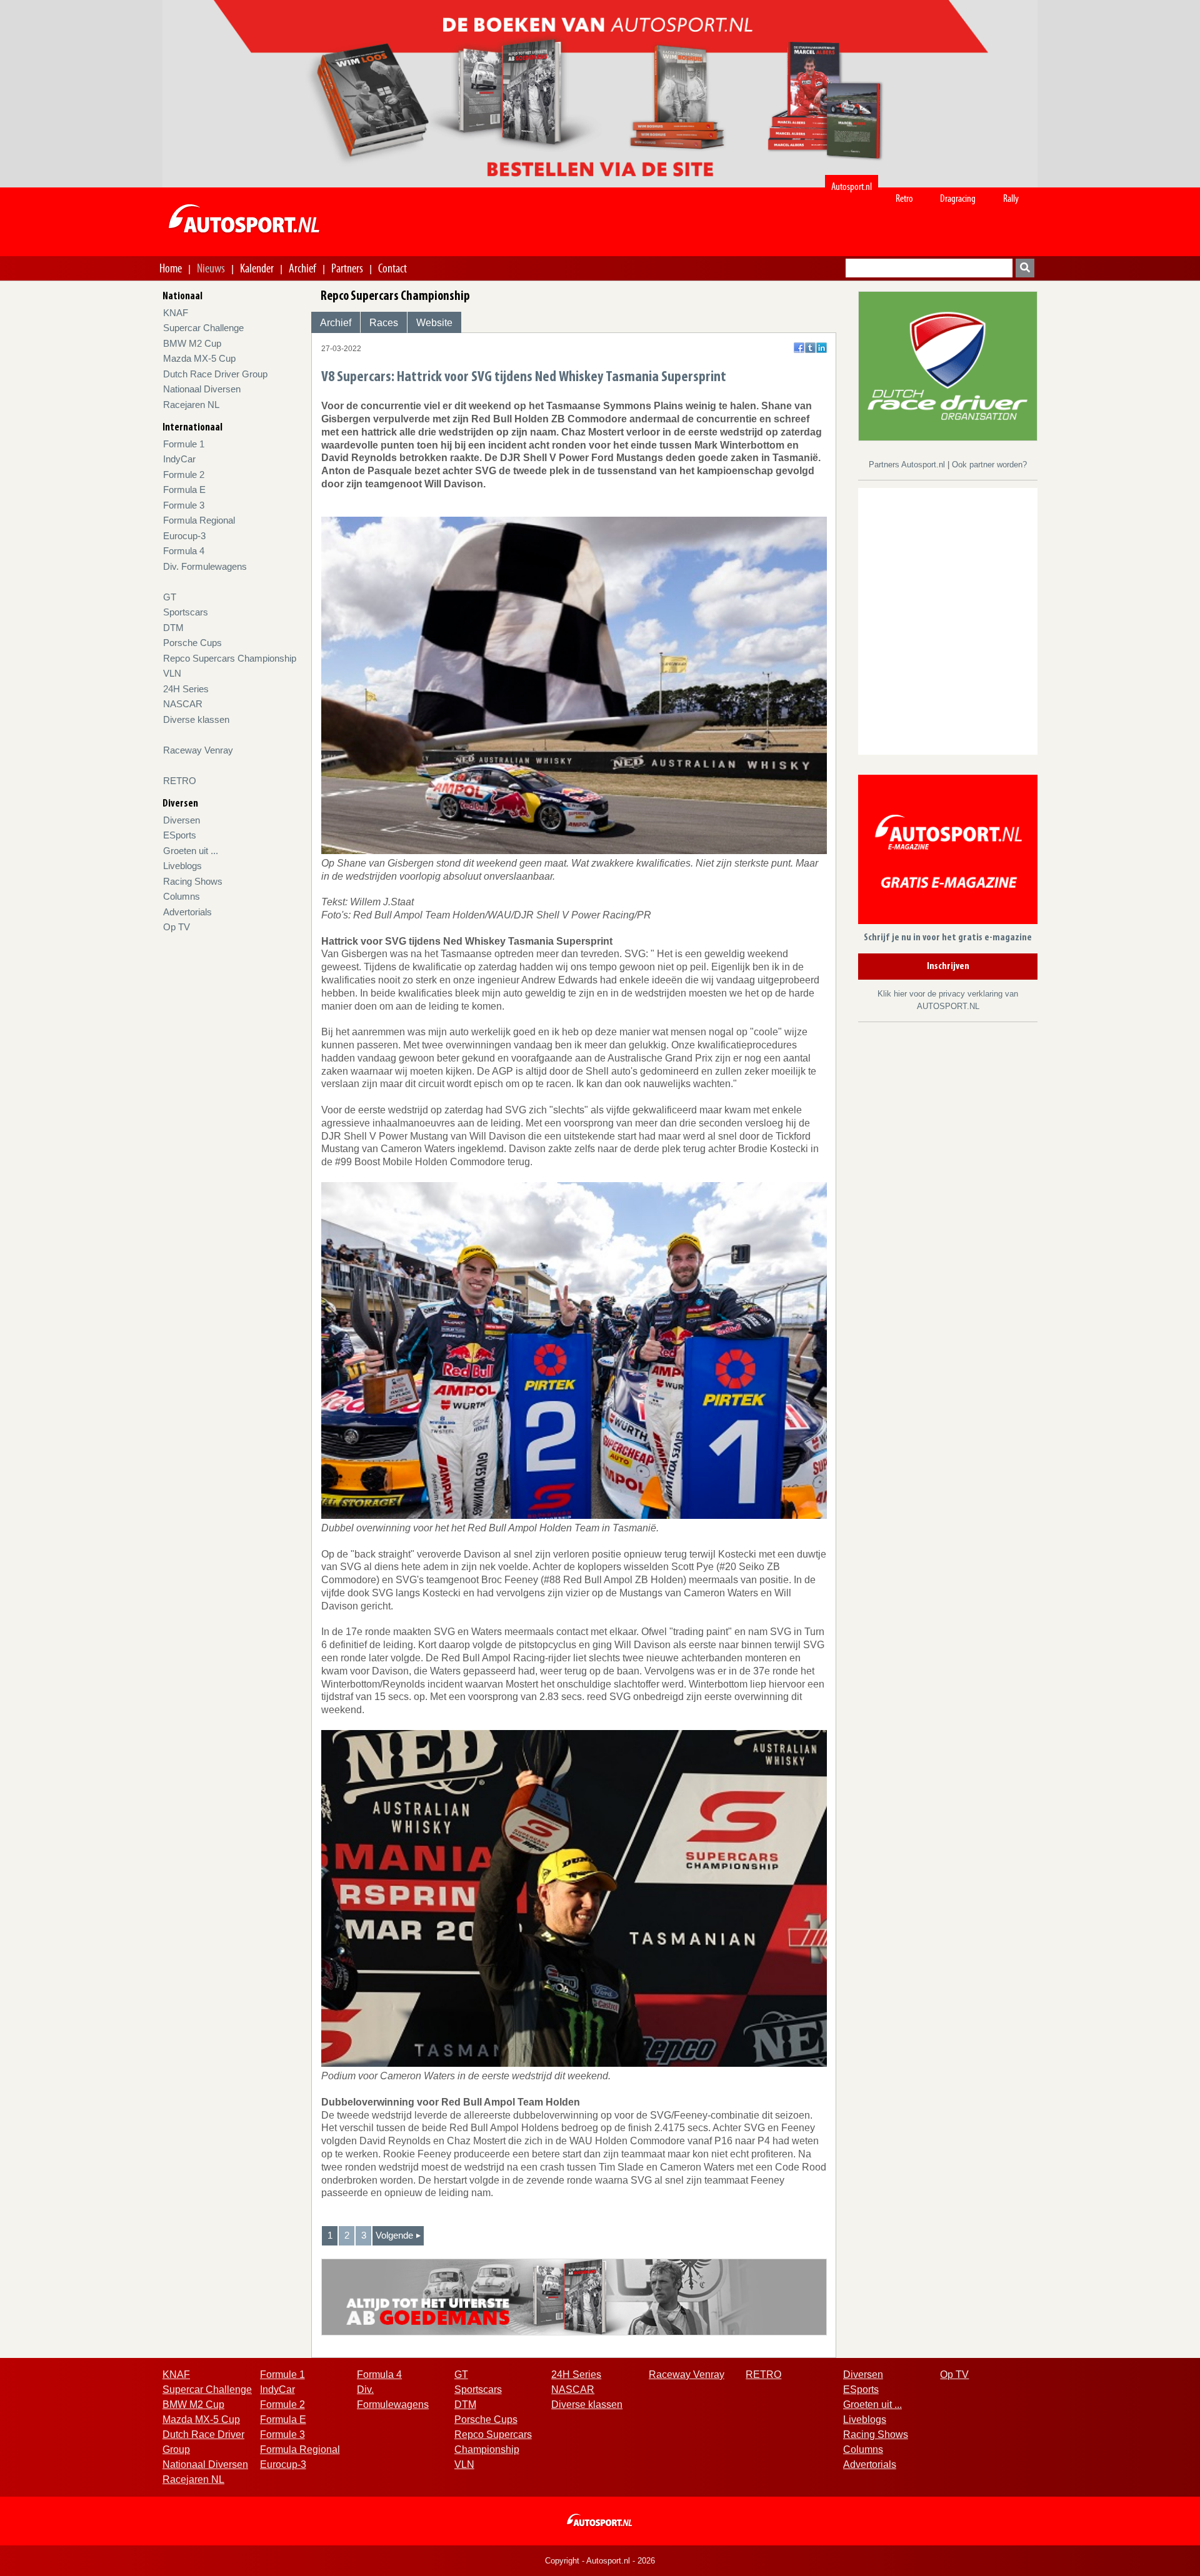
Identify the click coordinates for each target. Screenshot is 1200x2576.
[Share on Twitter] (810, 348)
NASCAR (183, 704)
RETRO (180, 781)
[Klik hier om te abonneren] (948, 852)
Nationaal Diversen (202, 389)
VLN (172, 673)
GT (170, 597)
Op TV (177, 927)
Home (171, 268)
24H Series (186, 689)
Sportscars (186, 612)
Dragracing (958, 198)
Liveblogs (182, 866)
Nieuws (211, 268)
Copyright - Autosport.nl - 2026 (600, 2561)
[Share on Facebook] (799, 348)
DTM (173, 628)
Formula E (184, 490)
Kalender (257, 268)
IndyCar (179, 459)
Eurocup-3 (184, 536)
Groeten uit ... (191, 851)
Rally (1011, 198)
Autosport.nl (852, 186)
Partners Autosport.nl (908, 465)
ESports (180, 835)
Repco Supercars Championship (230, 658)
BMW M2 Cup (192, 343)
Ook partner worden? (989, 465)
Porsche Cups (192, 643)
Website (434, 323)
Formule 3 (184, 505)
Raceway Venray (198, 750)
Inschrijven (948, 967)
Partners (347, 268)
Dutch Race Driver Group (215, 374)
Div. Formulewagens (205, 566)
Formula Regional (199, 520)
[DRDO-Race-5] (948, 365)
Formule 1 (184, 444)
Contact (392, 268)
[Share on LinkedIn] (822, 348)
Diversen (182, 820)
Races (384, 323)
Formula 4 (184, 551)
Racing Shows (193, 881)
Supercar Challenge (203, 328)
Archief (302, 268)
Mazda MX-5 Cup (199, 358)
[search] (1025, 268)
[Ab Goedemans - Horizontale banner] (574, 2296)
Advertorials (187, 912)
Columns (182, 896)
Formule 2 (184, 475)
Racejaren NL (191, 405)
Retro (904, 198)
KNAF (176, 313)
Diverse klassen (196, 719)
